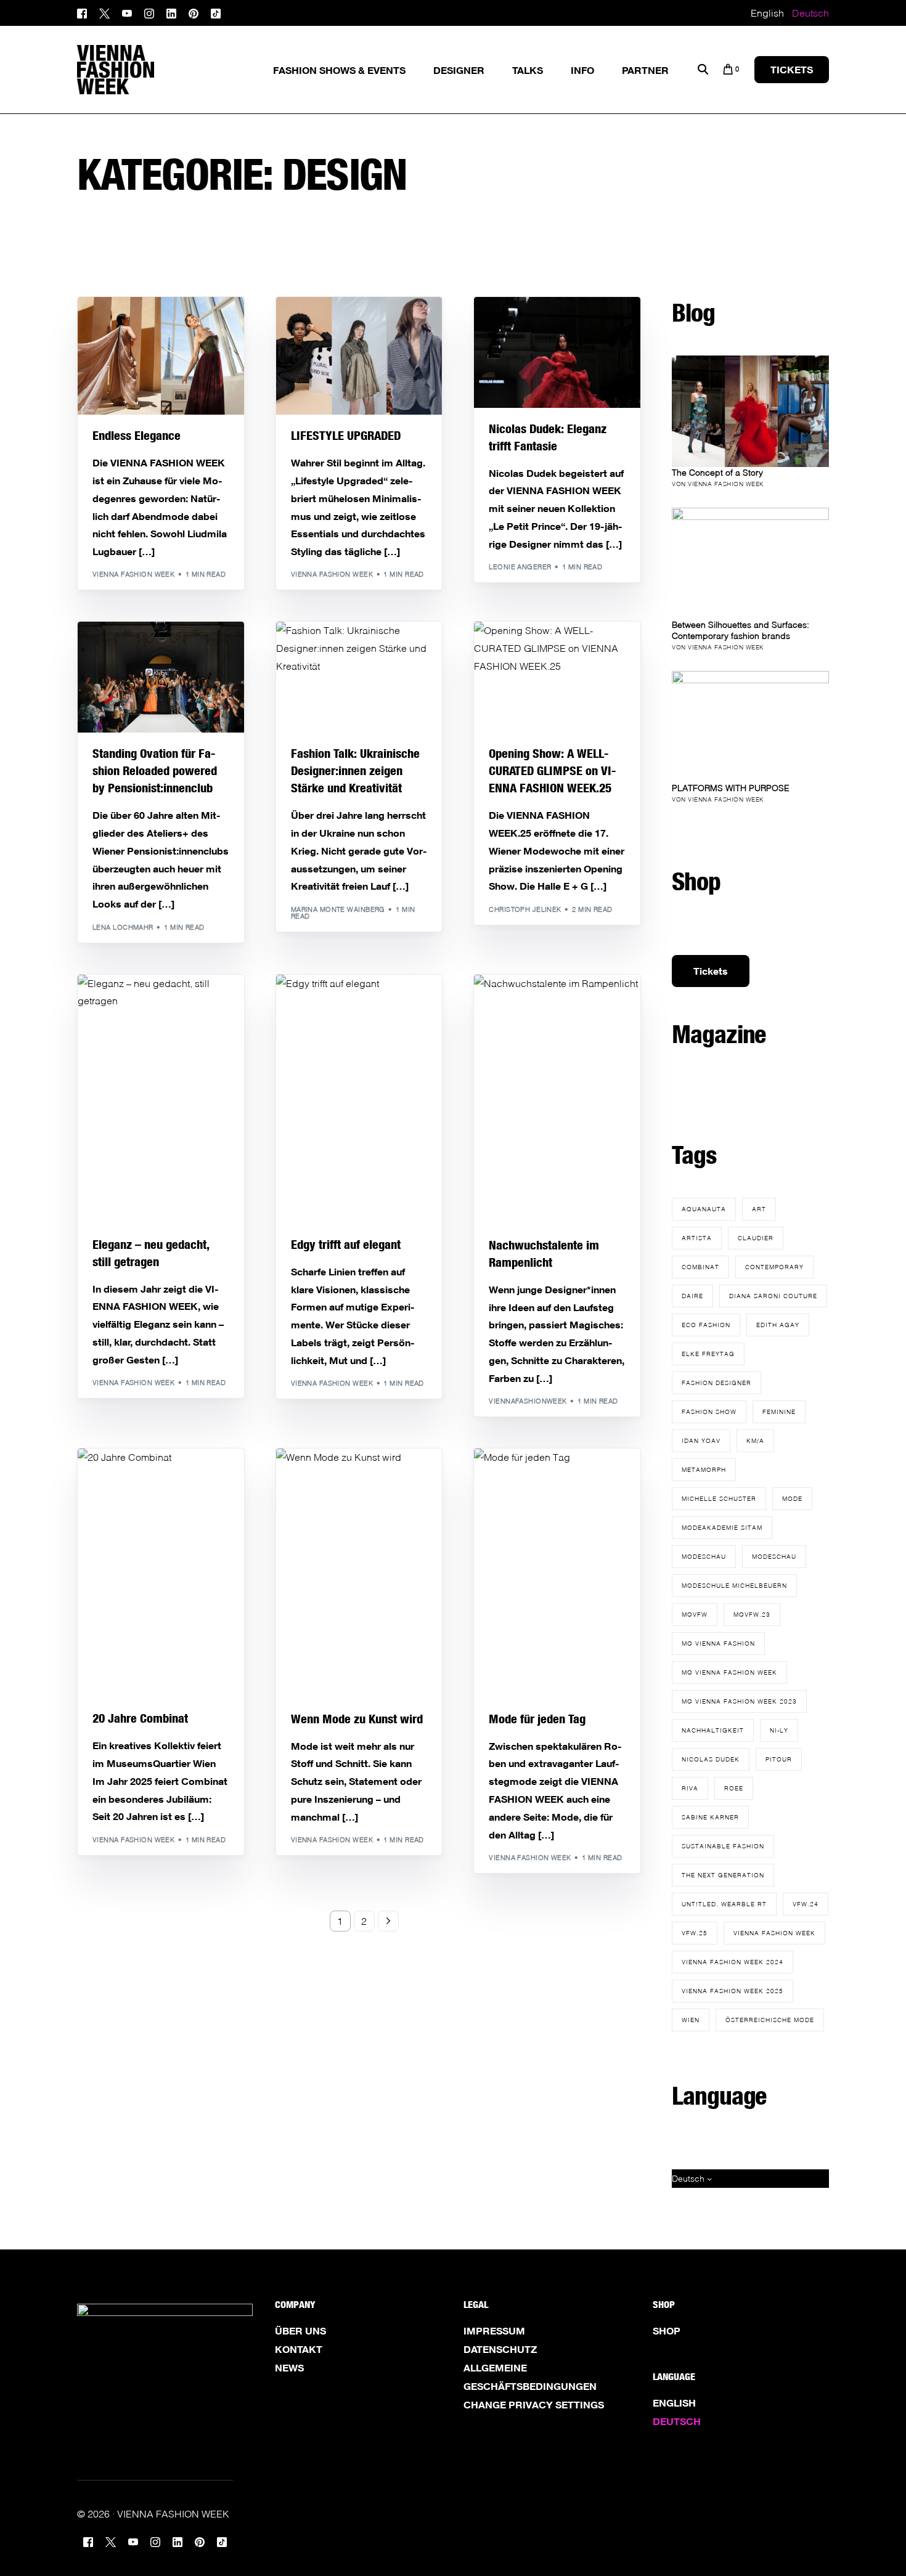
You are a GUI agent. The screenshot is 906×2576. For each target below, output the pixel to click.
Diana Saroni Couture (773, 1296)
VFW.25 (695, 1933)
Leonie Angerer (520, 567)
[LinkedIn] (171, 12)
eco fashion (706, 1325)
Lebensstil (208, 648)
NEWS (289, 2368)
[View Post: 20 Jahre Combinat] (161, 1573)
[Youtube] (127, 12)
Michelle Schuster (719, 1498)
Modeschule (178, 1001)
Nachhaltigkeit (713, 1730)
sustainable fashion (723, 1846)
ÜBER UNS (300, 2331)
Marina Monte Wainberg (338, 909)
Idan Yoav (701, 1440)
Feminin (111, 332)
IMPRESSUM (494, 2331)
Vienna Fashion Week (133, 574)
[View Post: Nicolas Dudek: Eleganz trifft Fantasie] (557, 352)
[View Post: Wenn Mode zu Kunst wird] (359, 1573)
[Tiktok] (216, 12)
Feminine (779, 1412)
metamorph (704, 1469)
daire (692, 1296)
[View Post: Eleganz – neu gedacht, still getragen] (161, 1099)
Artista (697, 1238)
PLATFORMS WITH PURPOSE (731, 788)
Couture (114, 323)
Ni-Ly (779, 1730)
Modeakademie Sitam (722, 1527)
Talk (335, 648)
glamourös (153, 332)
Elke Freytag (708, 1354)
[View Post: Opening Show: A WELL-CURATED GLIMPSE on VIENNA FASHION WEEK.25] (557, 677)
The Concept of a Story (717, 472)
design (149, 323)
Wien (691, 2020)
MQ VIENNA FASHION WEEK (729, 1672)
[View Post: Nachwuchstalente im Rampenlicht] (557, 1099)
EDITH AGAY (778, 1325)
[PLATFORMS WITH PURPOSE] (750, 727)
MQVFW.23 (752, 1614)
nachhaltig (591, 332)
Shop (667, 2331)
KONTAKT (299, 2349)
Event (574, 648)
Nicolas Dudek (711, 1759)
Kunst (338, 1475)
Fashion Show (194, 323)
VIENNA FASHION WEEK (774, 1933)
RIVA (690, 1788)
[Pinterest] (194, 12)
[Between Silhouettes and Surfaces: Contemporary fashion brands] (750, 563)
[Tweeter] (104, 12)
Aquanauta (704, 1209)
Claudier (756, 1238)
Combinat (116, 1475)
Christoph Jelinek (525, 909)
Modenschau (147, 658)
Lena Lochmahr (123, 927)
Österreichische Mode (770, 2020)
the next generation (723, 1875)
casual (309, 323)
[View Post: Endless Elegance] (161, 356)
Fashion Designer (716, 1383)
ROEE (734, 1788)
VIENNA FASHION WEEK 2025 (733, 1991)
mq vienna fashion (718, 1643)
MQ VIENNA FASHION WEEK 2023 (739, 1701)
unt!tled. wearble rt (724, 1904)
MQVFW (695, 1614)
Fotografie (575, 658)
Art (759, 1209)
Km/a (755, 1440)
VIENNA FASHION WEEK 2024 (733, 1962)
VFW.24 (806, 1904)
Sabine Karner (710, 1817)
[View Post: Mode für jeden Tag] (557, 1573)
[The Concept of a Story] (750, 411)
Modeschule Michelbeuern (734, 1585)
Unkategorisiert (328, 332)
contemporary (774, 1267)
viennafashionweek (528, 1401)
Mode (190, 332)
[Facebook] (85, 12)
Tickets (711, 971)
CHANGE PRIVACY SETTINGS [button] (534, 2405)
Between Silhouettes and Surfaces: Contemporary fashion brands (741, 630)
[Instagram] (149, 12)
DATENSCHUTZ (500, 2349)
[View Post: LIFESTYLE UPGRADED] (359, 356)
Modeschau (704, 1556)
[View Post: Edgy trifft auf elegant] (359, 1099)
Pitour (779, 1759)
